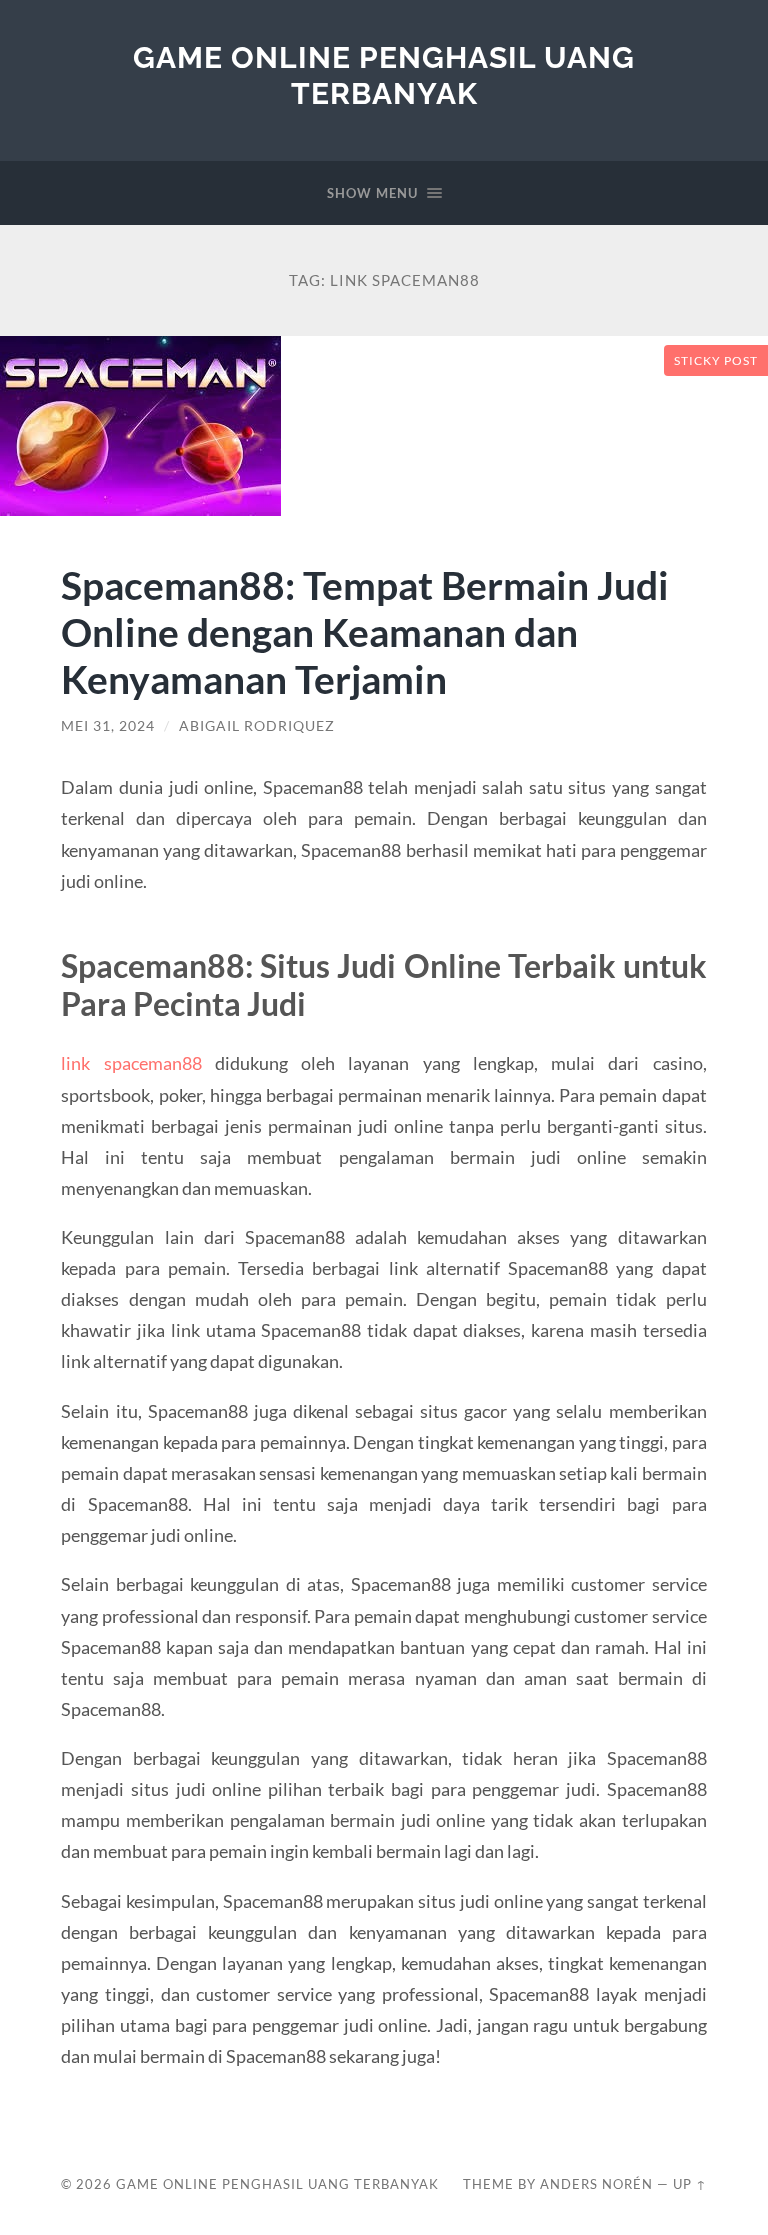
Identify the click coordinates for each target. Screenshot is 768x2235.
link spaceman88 (131, 1063)
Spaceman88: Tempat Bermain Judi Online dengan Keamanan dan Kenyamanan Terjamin (365, 631)
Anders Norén (596, 2184)
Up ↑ (690, 2184)
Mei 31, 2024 (108, 726)
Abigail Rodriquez (257, 726)
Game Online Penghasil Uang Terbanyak (384, 75)
